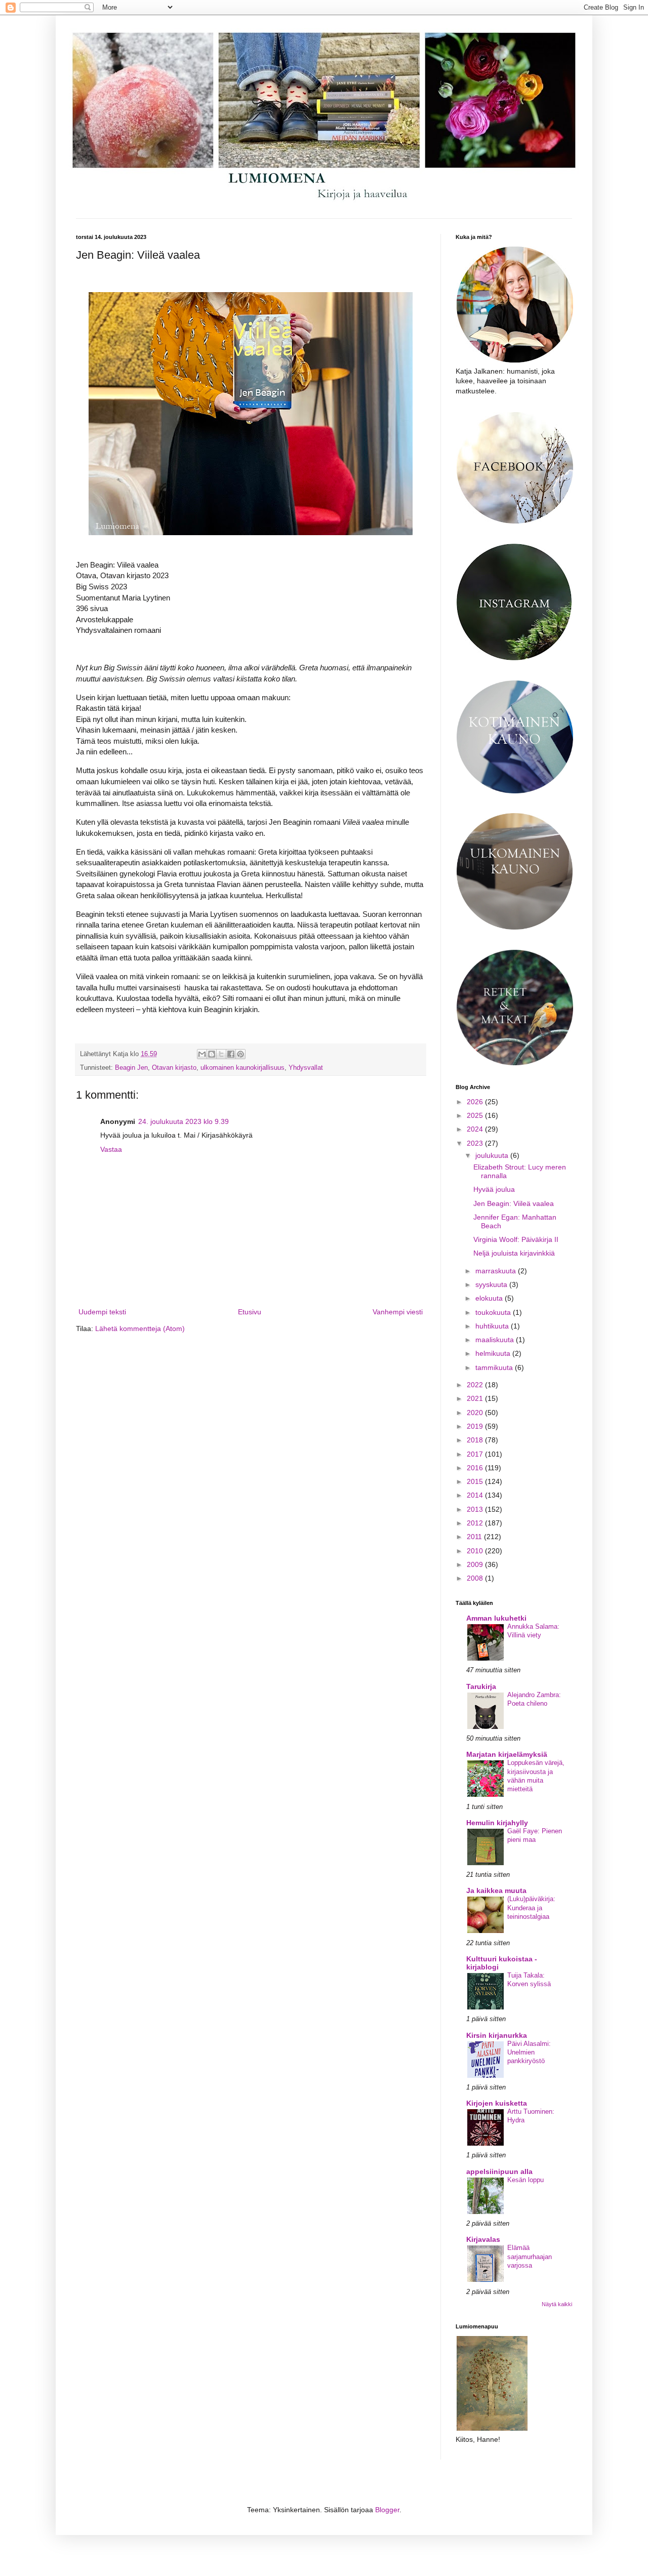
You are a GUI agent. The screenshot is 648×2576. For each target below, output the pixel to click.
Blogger (387, 2510)
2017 (476, 1454)
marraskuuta (497, 1271)
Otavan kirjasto (174, 1068)
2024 (476, 1129)
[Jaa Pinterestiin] (240, 1054)
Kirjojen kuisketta (497, 2103)
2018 (476, 1440)
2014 (476, 1495)
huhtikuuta (493, 1326)
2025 (476, 1115)
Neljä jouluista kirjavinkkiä (514, 1253)
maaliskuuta (496, 1340)
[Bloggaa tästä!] (212, 1054)
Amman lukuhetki (496, 1618)
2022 (476, 1385)
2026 (476, 1102)
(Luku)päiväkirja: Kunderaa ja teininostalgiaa (531, 1908)
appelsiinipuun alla (499, 2171)
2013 (476, 1509)
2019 (476, 1426)
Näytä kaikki (557, 2304)
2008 (476, 1578)
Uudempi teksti (102, 1312)
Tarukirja (481, 1686)
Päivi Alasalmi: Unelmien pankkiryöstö (529, 2052)
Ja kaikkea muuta (496, 1890)
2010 (476, 1551)
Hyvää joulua (494, 1189)
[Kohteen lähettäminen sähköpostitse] (202, 1054)
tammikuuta (495, 1367)
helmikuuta (494, 1353)
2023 (476, 1143)
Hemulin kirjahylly (497, 1823)
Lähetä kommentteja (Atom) (140, 1329)
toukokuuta (494, 1312)
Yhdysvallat (306, 1068)
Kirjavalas (483, 2239)
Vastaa (111, 1149)
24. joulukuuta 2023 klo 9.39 (184, 1121)
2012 (476, 1523)
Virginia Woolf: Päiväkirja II (516, 1239)
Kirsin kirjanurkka (497, 2035)
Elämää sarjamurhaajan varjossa (530, 2257)
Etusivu (250, 1312)
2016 (476, 1468)
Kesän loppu (525, 2180)
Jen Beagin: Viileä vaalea (514, 1203)
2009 (476, 1564)
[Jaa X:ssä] (221, 1054)
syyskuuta (492, 1284)
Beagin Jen (131, 1068)
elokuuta (490, 1298)
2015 (476, 1481)
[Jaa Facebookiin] (231, 1054)
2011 (475, 1537)
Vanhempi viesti (398, 1312)
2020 (476, 1413)
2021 (476, 1398)
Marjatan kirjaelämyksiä (507, 1754)
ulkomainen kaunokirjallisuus (242, 1068)
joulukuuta (493, 1155)
